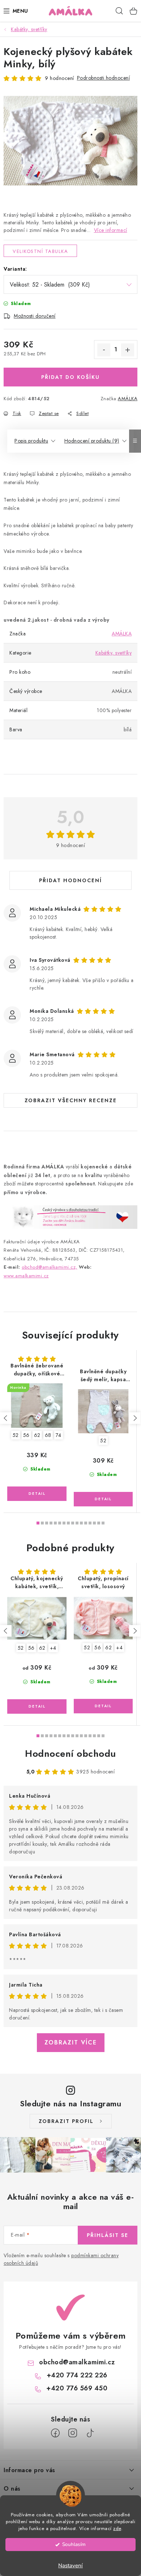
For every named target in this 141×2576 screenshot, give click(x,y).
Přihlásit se (108, 2235)
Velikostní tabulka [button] (40, 251)
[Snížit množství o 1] (104, 350)
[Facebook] (55, 2433)
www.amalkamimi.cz (26, 1276)
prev (6, 1418)
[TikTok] (90, 2433)
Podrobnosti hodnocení (104, 78)
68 (48, 1435)
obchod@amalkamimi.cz (77, 2362)
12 (90, 1523)
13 (94, 1523)
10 (81, 1523)
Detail (37, 1494)
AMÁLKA (128, 399)
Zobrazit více (71, 2042)
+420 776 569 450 (77, 2388)
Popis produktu (31, 441)
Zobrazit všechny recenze (71, 1100)
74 (59, 1435)
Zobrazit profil (66, 2121)
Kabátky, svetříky (114, 653)
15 (103, 1523)
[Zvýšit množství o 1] (128, 350)
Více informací (111, 230)
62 (37, 1435)
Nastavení (70, 2566)
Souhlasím (74, 2544)
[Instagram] (73, 2433)
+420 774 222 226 (77, 2375)
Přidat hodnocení (70, 880)
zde (117, 2528)
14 (99, 1523)
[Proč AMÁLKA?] (70, 1217)
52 (16, 1435)
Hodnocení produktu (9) (92, 441)
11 (86, 1523)
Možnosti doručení (35, 316)
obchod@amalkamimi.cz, (50, 1267)
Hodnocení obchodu (70, 1754)
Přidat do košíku (70, 377)
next (135, 1418)
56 (26, 1435)
